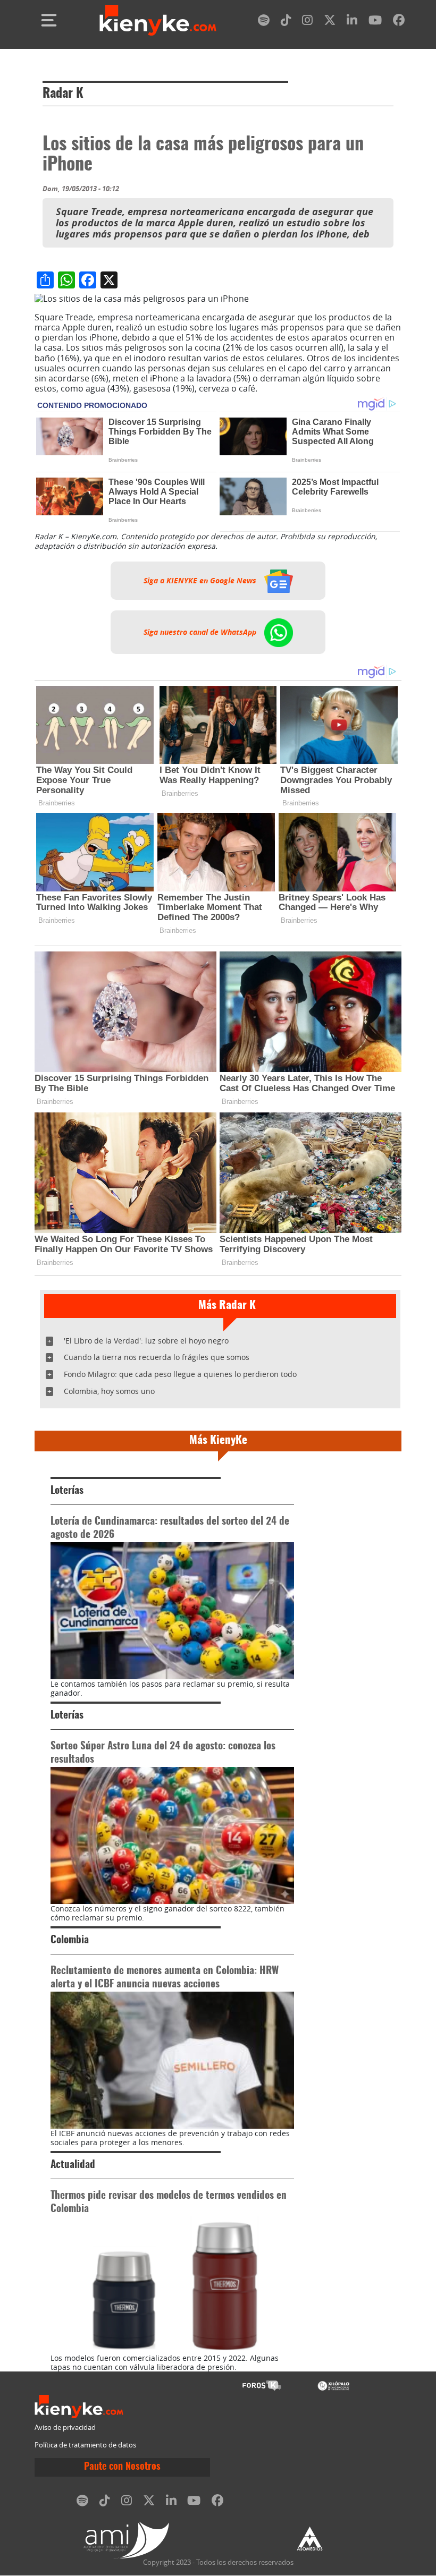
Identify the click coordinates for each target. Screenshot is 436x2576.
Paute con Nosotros (122, 2467)
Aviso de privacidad (65, 2428)
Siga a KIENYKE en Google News (201, 581)
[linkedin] (352, 22)
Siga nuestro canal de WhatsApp (201, 632)
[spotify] (264, 22)
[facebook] (399, 22)
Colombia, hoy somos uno (109, 1391)
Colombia (70, 1940)
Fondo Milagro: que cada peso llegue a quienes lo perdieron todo (180, 1374)
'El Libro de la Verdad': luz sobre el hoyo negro (146, 1341)
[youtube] (375, 22)
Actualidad (73, 2165)
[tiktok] (286, 22)
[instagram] (307, 22)
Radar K (63, 94)
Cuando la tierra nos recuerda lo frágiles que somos (157, 1357)
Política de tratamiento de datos (85, 2445)
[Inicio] (158, 20)
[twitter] (330, 22)
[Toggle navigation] (49, 20)
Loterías (67, 1491)
